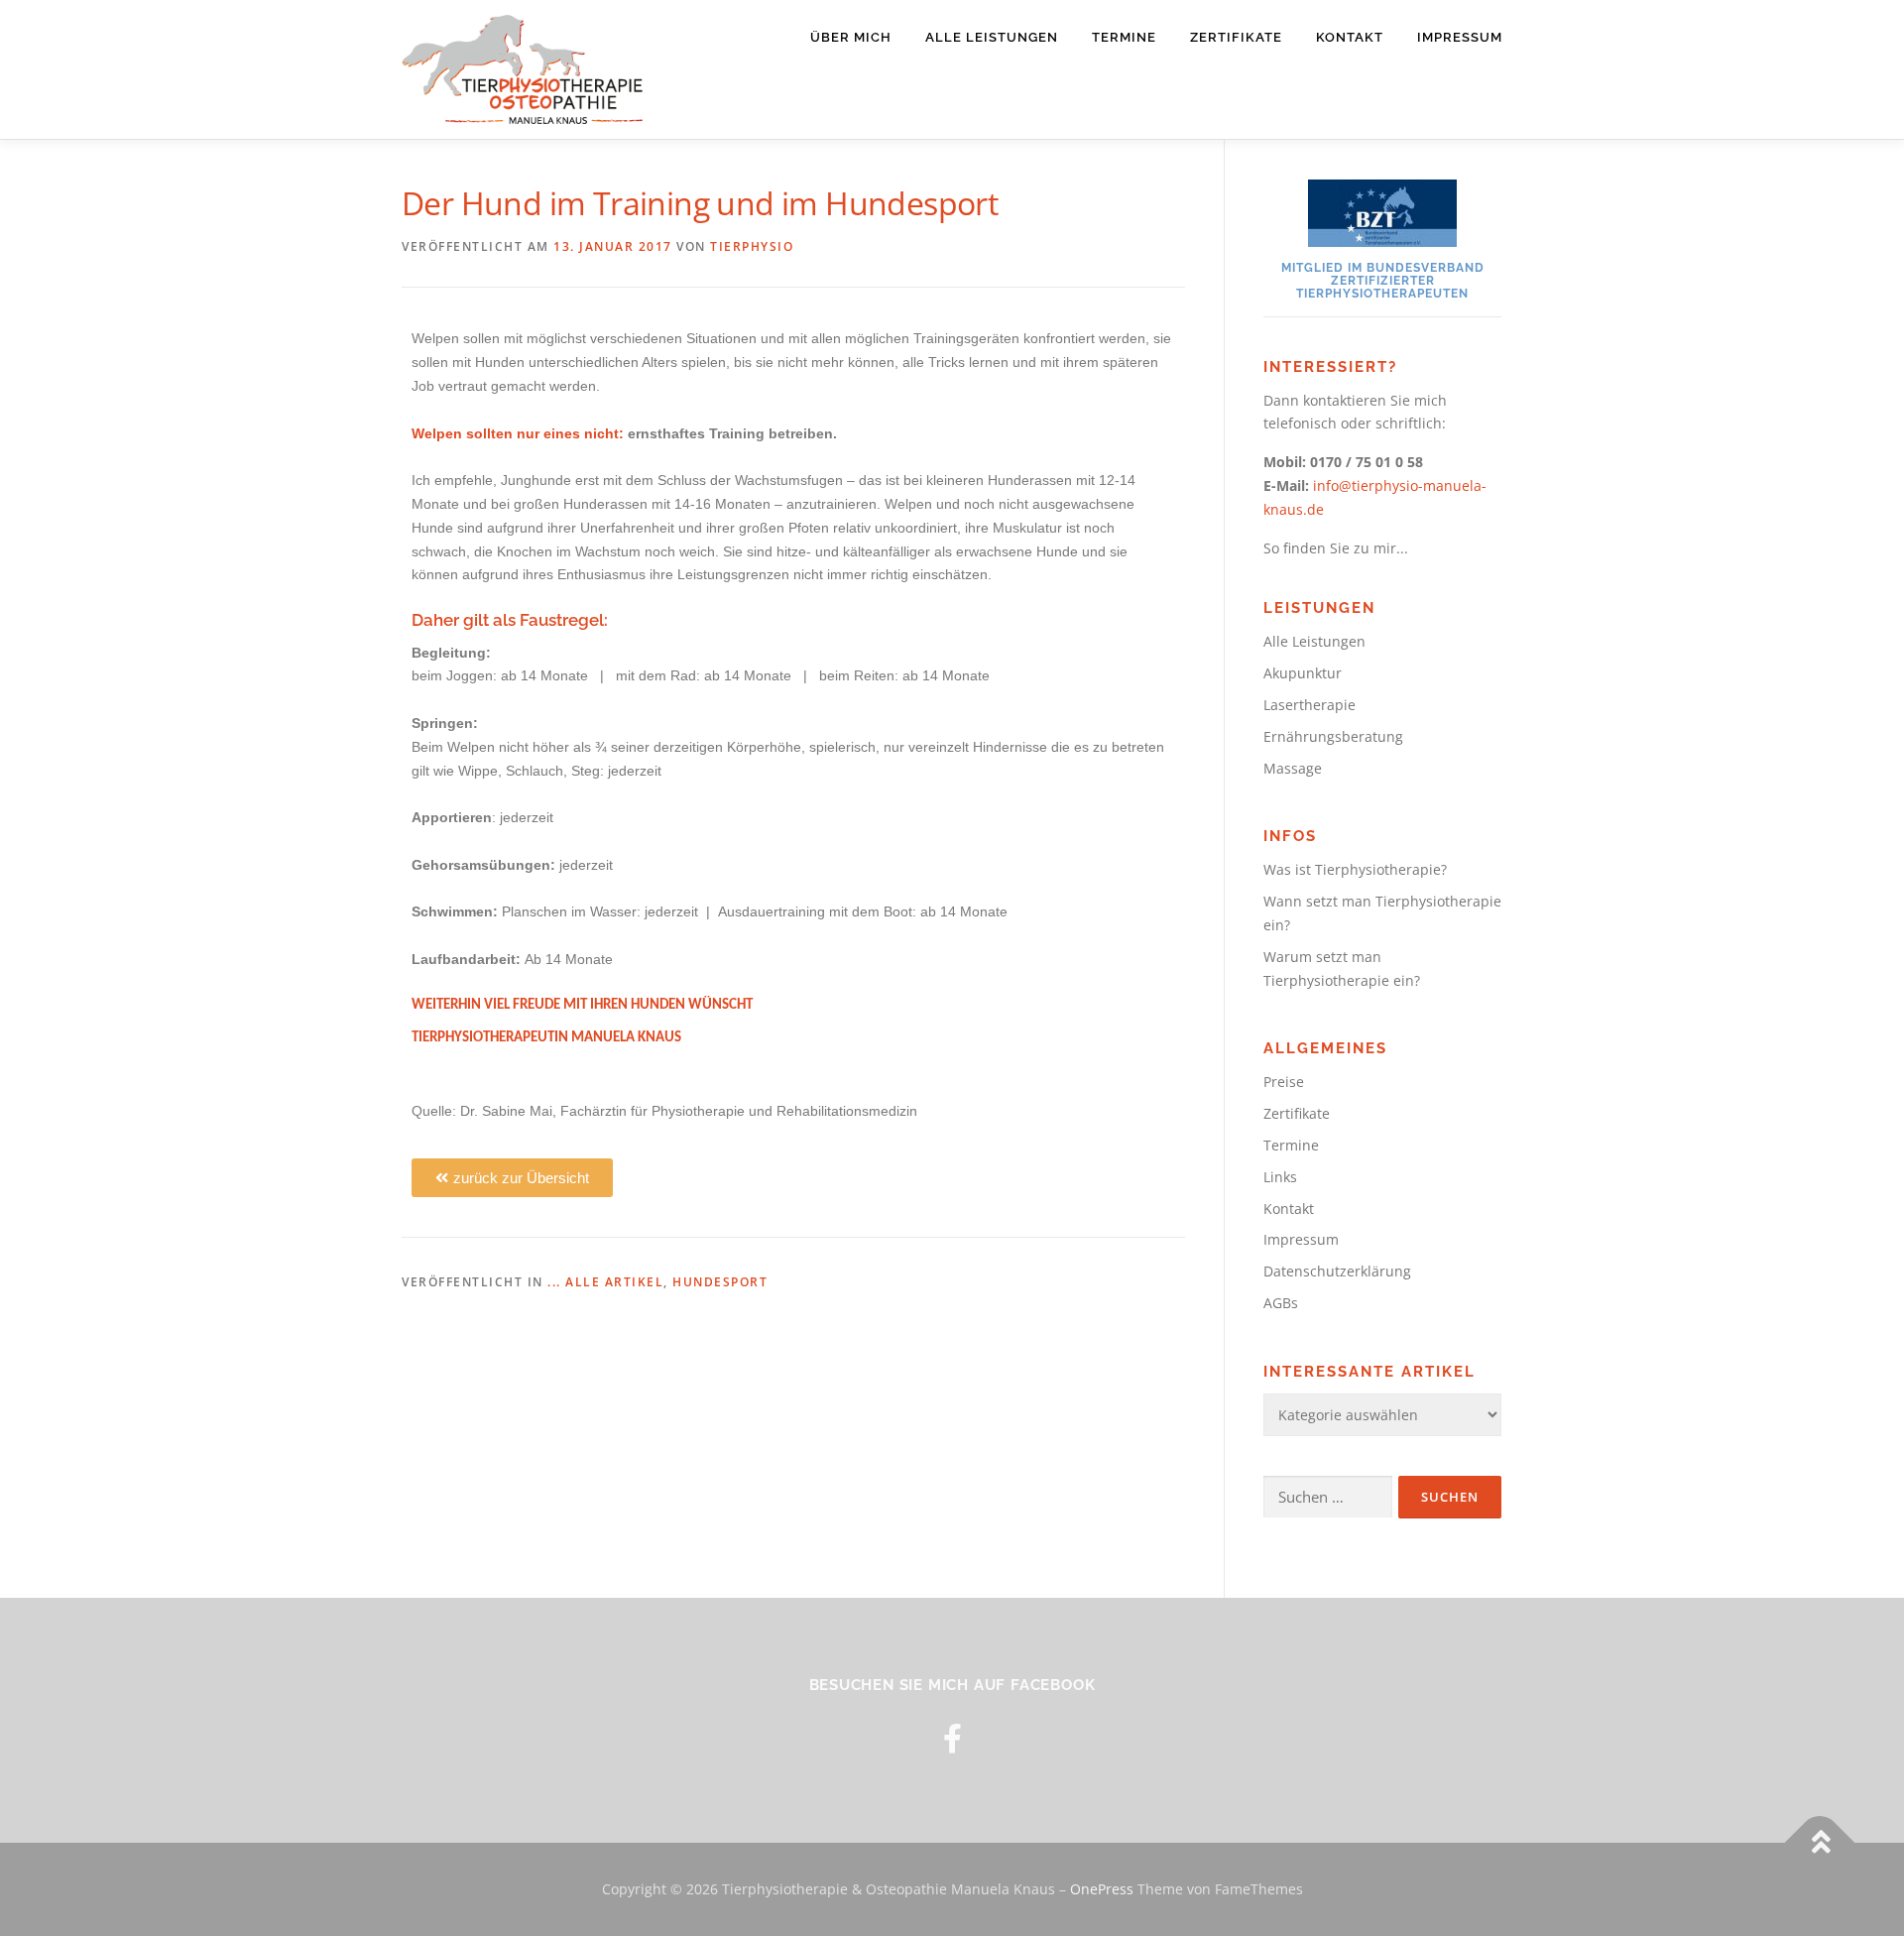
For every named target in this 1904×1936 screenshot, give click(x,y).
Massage (1293, 768)
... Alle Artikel (605, 1282)
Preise (1284, 1082)
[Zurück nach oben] (1820, 1843)
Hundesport (720, 1282)
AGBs (1281, 1303)
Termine (1124, 37)
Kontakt (1350, 37)
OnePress (1102, 1889)
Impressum (1460, 37)
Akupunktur (1303, 673)
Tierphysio (752, 246)
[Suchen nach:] (1328, 1497)
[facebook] (952, 1738)
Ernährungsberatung (1333, 736)
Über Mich (851, 37)
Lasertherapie (1309, 705)
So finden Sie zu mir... (1336, 548)
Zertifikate (1236, 37)
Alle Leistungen (992, 37)
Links (1280, 1177)
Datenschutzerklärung (1337, 1271)
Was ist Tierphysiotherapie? (1355, 869)
